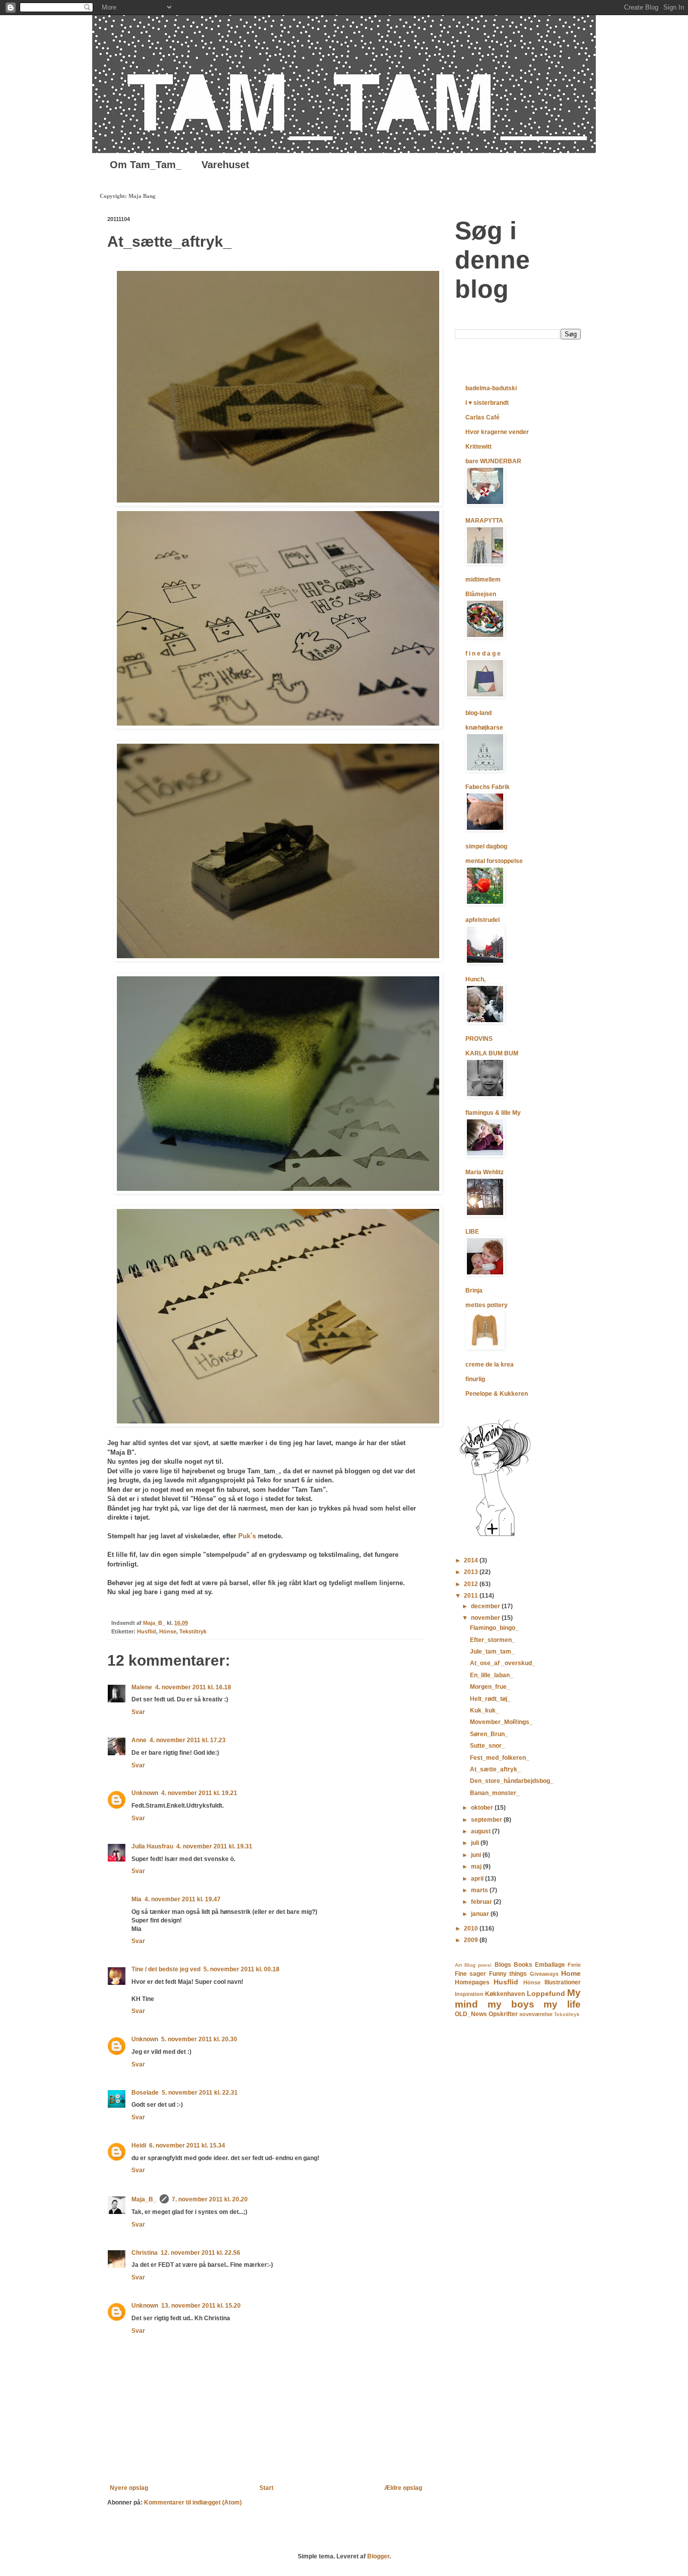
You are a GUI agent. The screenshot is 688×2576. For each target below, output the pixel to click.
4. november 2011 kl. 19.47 (183, 1899)
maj (477, 1867)
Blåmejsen (481, 594)
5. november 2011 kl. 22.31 (200, 2093)
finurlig (475, 1379)
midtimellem (483, 580)
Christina (145, 2253)
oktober (483, 1808)
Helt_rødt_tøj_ (490, 1699)
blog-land (478, 713)
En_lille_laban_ (492, 1675)
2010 (472, 1928)
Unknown (145, 1793)
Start (266, 2488)
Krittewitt (478, 447)
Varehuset (225, 165)
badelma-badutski (491, 388)
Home (571, 1973)
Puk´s (247, 1536)
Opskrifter (503, 2014)
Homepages (472, 1982)
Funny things (508, 1974)
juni (477, 1855)
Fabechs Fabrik (488, 787)
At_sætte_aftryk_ (495, 1769)
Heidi (139, 2145)
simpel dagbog (486, 846)
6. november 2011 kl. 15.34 (187, 2145)
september (487, 1820)
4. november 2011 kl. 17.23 (188, 1740)
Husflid (147, 1631)
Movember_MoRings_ (501, 1722)
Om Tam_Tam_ (146, 165)
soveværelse (536, 2014)
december (486, 1606)
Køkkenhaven (505, 1994)
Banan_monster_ (495, 1793)
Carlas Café (483, 417)
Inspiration (469, 1994)
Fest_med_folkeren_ (500, 1758)
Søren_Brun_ (489, 1734)
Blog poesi (478, 1965)
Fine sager (470, 1974)
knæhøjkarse (484, 728)
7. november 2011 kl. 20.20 (210, 2199)
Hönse (168, 1631)
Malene (142, 1687)
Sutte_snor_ (488, 1746)
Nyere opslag (129, 2488)
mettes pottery (487, 1305)
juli (476, 1843)
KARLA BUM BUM (492, 1053)
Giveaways (544, 1974)
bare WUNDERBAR (493, 461)
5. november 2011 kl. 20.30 (199, 2039)
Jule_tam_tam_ (492, 1652)
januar (481, 1914)
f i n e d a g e (483, 654)
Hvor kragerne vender (497, 432)
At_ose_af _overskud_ (503, 1663)
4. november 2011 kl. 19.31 (214, 1846)
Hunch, (475, 979)
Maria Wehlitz (485, 1172)
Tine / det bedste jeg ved (166, 1969)
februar (482, 1902)
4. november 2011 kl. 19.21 (199, 1793)
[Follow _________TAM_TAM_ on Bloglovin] (495, 1536)
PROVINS (479, 1039)
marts (480, 1890)
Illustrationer (563, 1982)
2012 (472, 1584)
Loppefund (546, 1993)
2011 (472, 1596)
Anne (139, 1740)
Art (458, 1965)
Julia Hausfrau (152, 1846)
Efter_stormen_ (493, 1640)
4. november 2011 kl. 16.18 (193, 1687)
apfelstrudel (483, 920)
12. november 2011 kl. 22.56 (200, 2253)
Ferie (574, 1965)
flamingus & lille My (493, 1113)
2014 (472, 1560)
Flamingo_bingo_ (494, 1628)
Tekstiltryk (193, 1631)
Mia (136, 1899)
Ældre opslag (403, 2488)
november (486, 1618)
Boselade (145, 2093)
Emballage (550, 1965)
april (478, 1879)
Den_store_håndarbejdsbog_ (512, 1781)
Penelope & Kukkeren (497, 1394)
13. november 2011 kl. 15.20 (201, 2306)
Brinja (474, 1291)
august (481, 1831)
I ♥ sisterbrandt (487, 403)
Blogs (503, 1965)
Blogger (378, 2556)
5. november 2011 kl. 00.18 (242, 1969)
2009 (472, 1940)
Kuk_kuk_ (485, 1710)
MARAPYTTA (484, 521)
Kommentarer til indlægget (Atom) (193, 2502)
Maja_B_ (144, 2199)
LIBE (472, 1232)
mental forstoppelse (494, 861)
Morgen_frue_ (490, 1687)
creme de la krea (490, 1365)
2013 (472, 1572)
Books (523, 1965)
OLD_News (471, 2014)
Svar (138, 1712)
